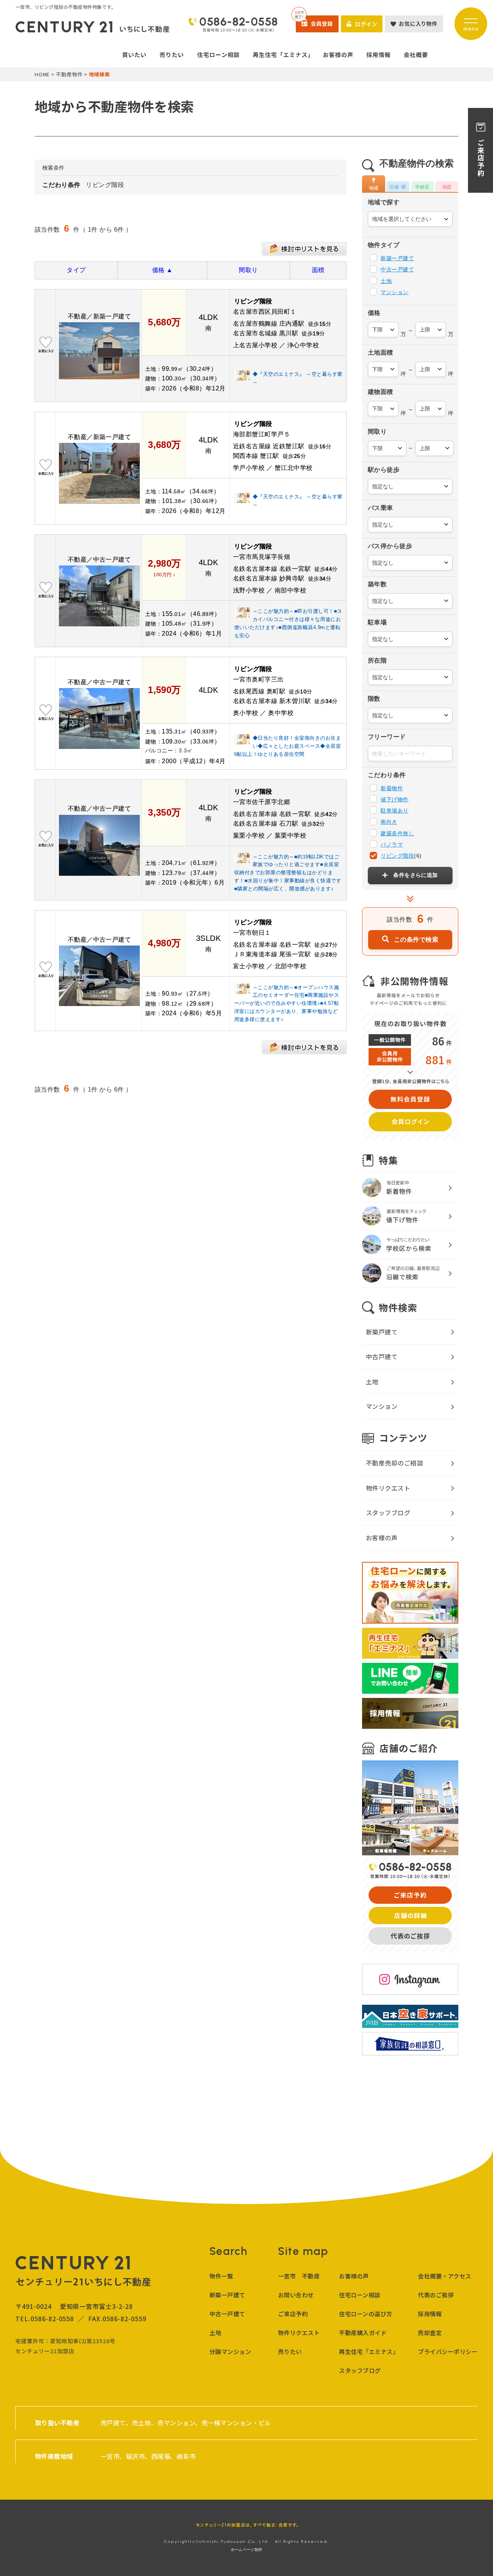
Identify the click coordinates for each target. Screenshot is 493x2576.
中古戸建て (382, 1356)
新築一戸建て (397, 258)
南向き (389, 822)
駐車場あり (394, 811)
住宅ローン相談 (360, 2295)
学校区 (422, 187)
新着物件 (392, 788)
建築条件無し (397, 833)
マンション (394, 292)
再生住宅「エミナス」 (369, 2351)
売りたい (290, 2351)
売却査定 (430, 2333)
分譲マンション (230, 2351)
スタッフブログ (388, 1513)
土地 (386, 281)
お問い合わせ (296, 2295)
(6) (401, 856)
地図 (447, 187)
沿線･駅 (398, 187)
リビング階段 (397, 856)
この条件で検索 (416, 939)
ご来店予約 (293, 2314)
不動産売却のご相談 (394, 1463)
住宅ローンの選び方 (366, 2314)
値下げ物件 (394, 799)
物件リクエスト (388, 1488)
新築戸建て (382, 1332)
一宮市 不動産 (299, 2276)
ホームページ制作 (246, 2550)
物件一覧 (221, 2276)
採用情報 (430, 2314)
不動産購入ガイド (363, 2333)
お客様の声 (382, 1538)
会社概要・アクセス (444, 2276)
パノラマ (392, 845)
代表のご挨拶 (436, 2295)
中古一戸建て (397, 269)
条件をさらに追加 (416, 875)
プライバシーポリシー (448, 2351)
